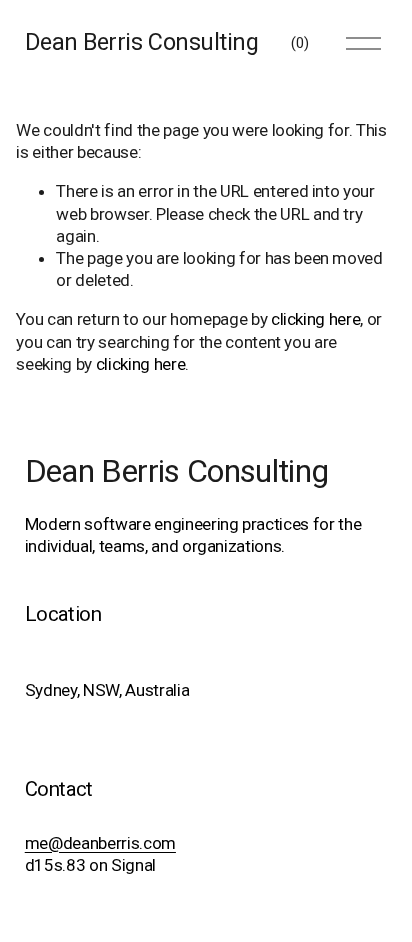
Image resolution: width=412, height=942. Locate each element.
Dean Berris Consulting (142, 42)
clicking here (316, 319)
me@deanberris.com (100, 843)
